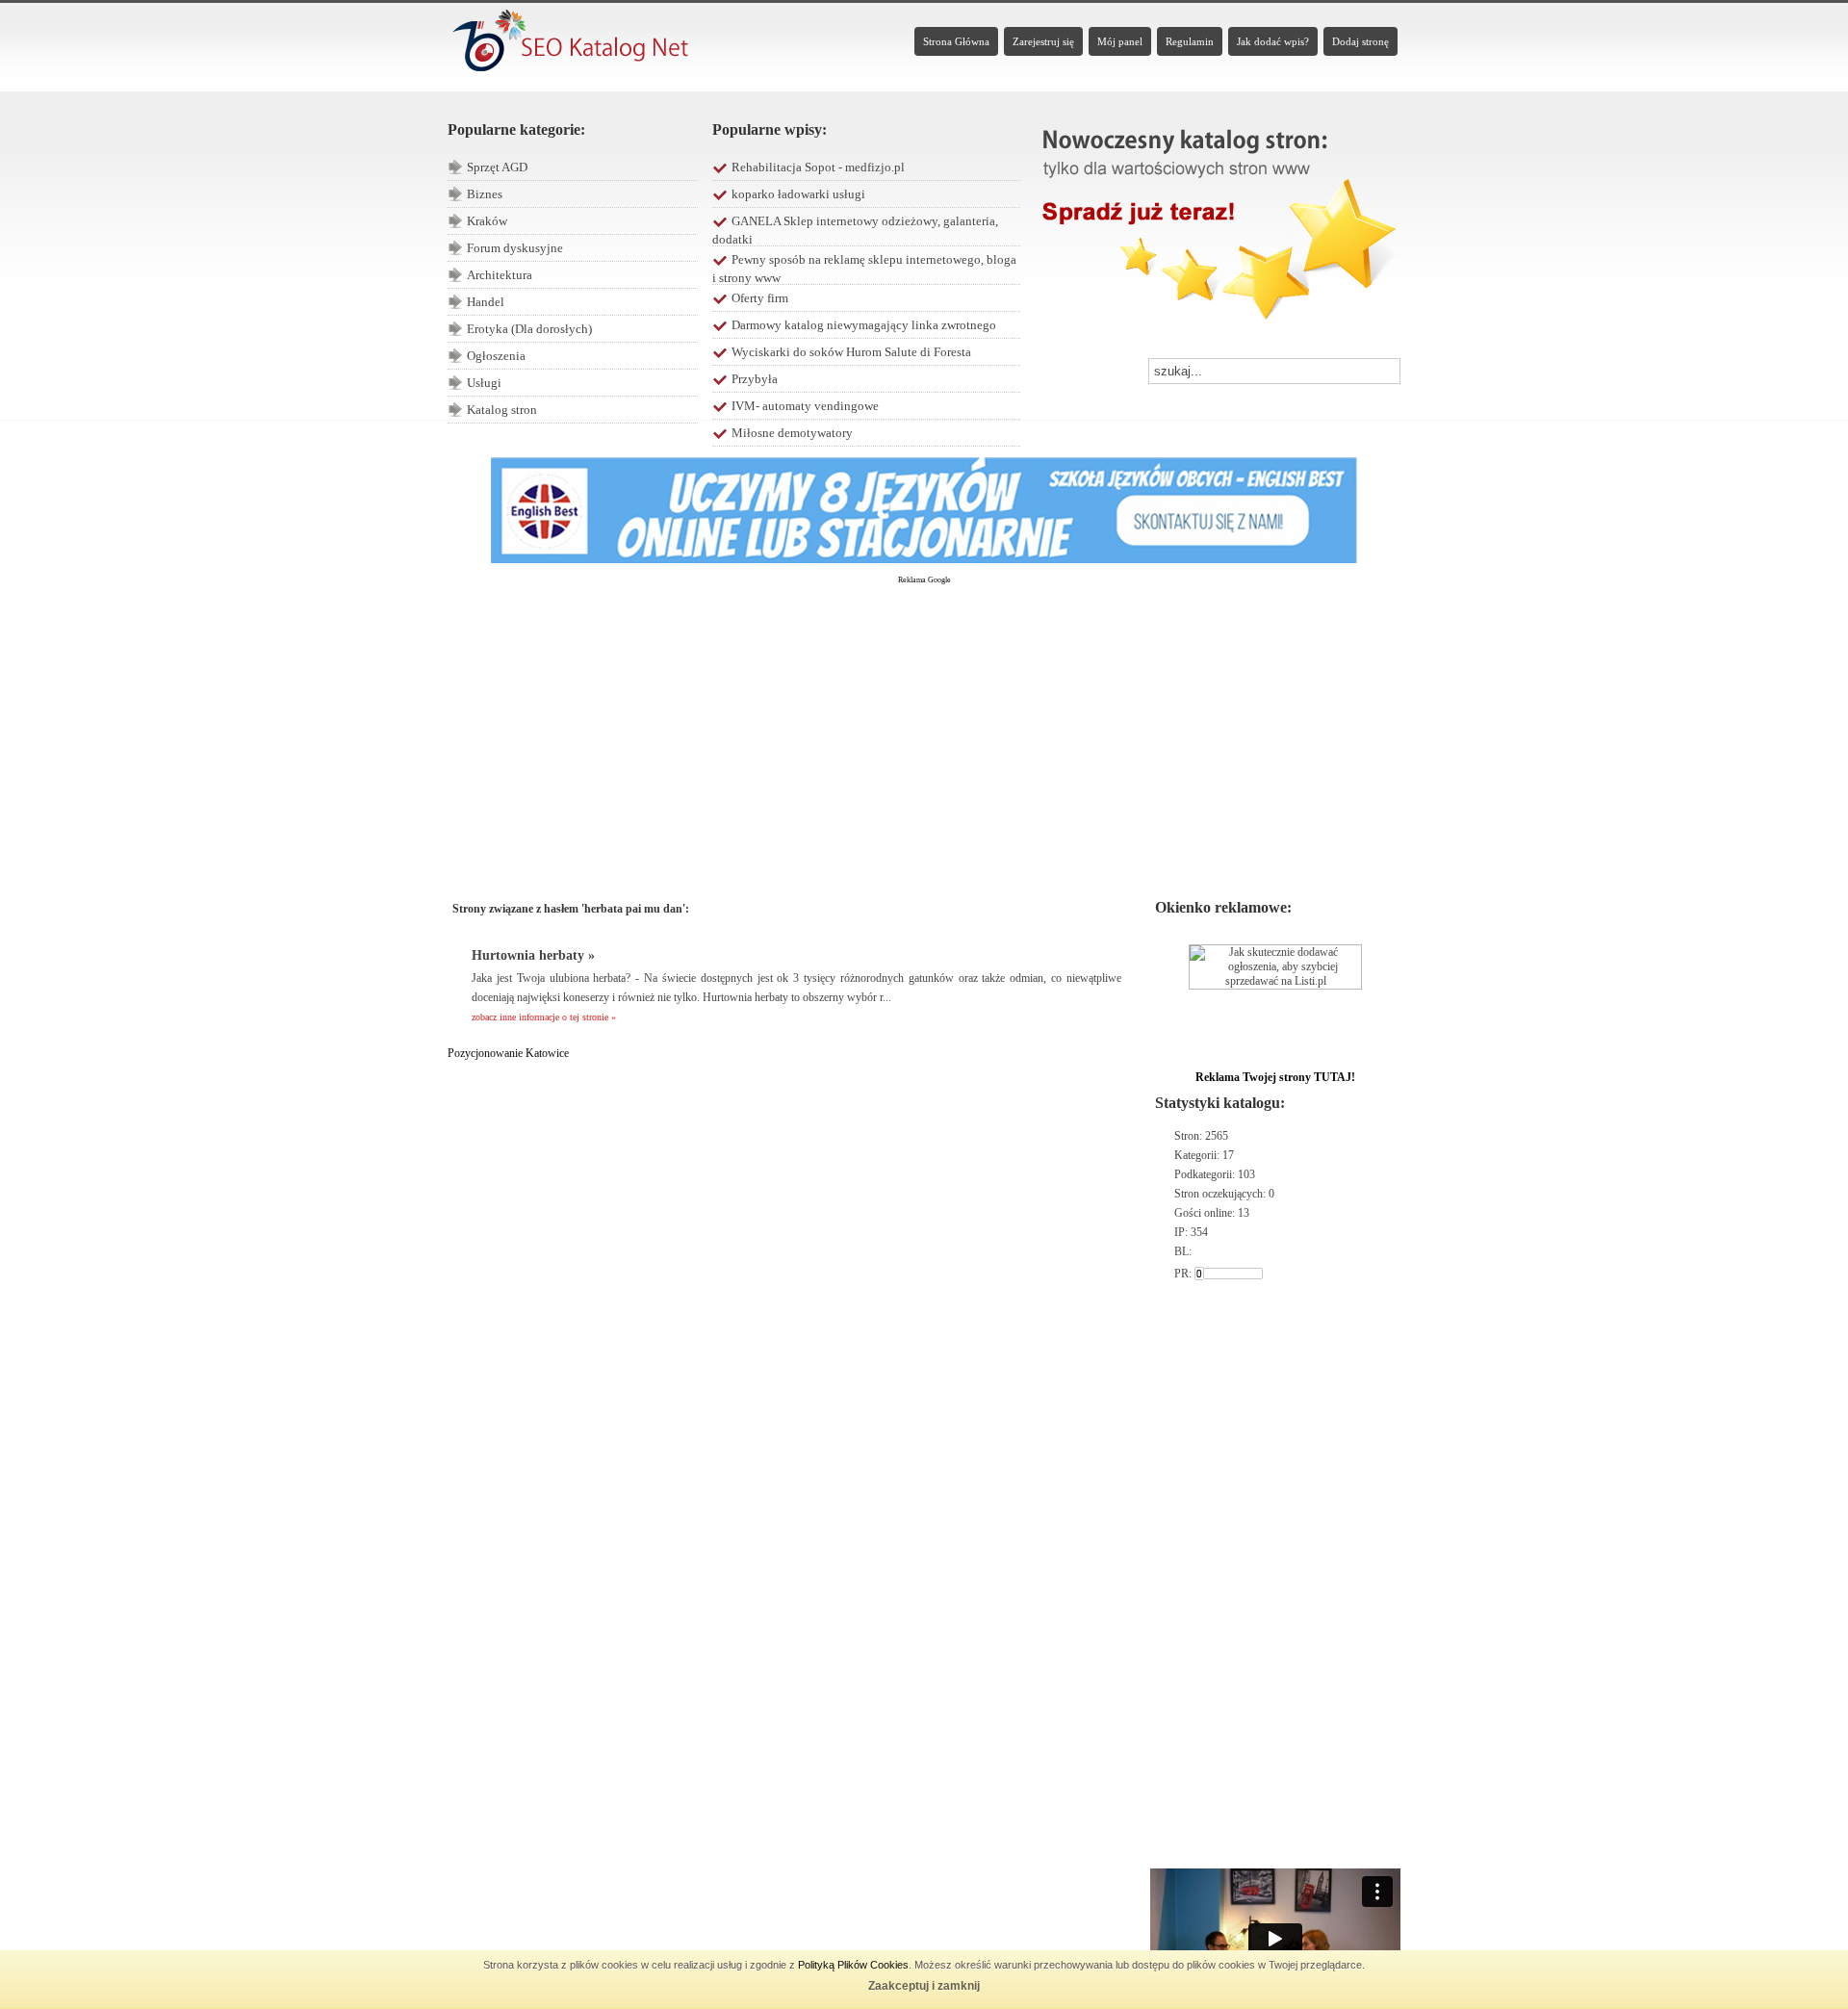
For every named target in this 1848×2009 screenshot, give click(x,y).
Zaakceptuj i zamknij (924, 1986)
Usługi (484, 383)
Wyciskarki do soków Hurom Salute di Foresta (851, 352)
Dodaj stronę (1360, 41)
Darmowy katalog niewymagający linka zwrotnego (864, 325)
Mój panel (1120, 41)
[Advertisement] (924, 733)
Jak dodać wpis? (1273, 41)
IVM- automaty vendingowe (805, 406)
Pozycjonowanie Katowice (508, 1053)
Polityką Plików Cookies (853, 1965)
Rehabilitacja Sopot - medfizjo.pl (818, 167)
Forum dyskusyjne (515, 248)
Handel (486, 302)
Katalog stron (502, 410)
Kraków (487, 221)
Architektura (500, 275)
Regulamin (1190, 41)
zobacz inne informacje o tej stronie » (544, 1017)
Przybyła (755, 379)
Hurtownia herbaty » (533, 955)
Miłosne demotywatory (792, 433)
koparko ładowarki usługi (798, 194)
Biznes (485, 194)
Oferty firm (760, 298)
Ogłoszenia (496, 356)
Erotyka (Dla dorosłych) (529, 329)
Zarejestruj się (1043, 41)
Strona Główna (956, 41)
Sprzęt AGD (497, 167)
